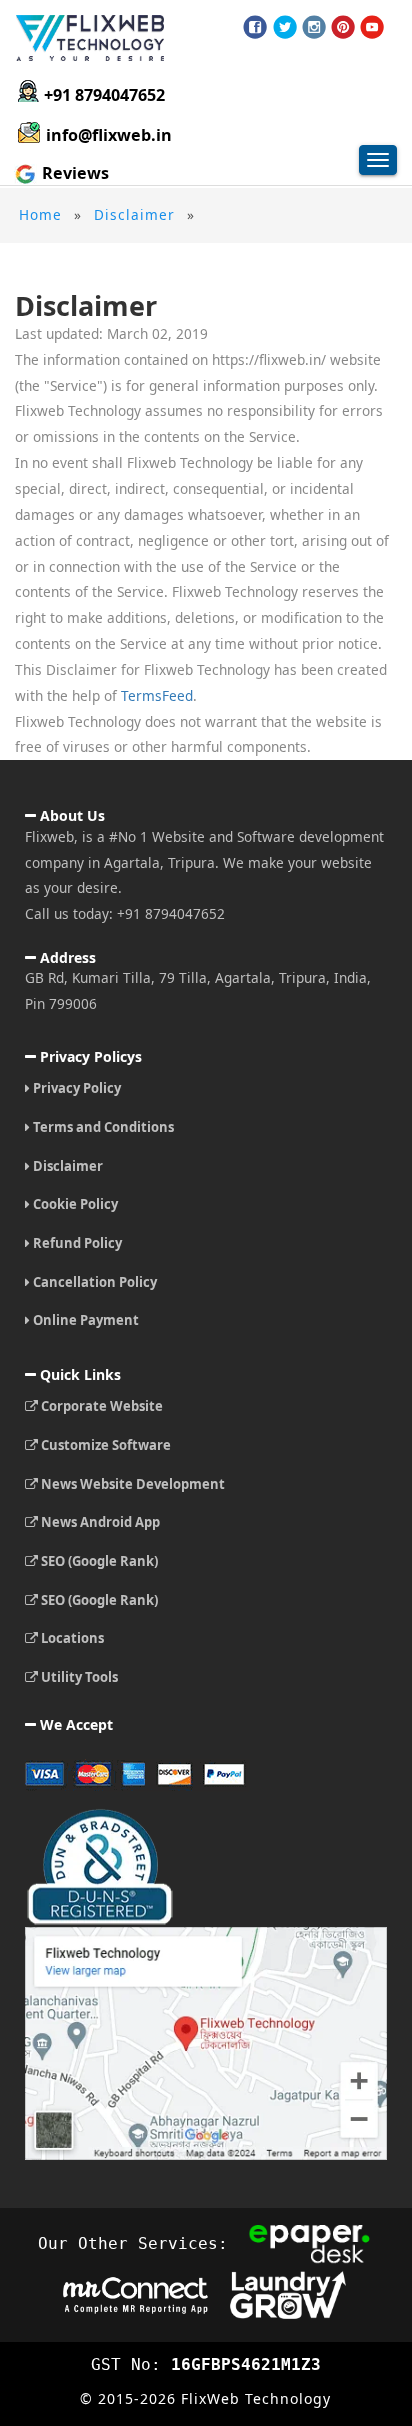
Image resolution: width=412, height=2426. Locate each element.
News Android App (99, 1522)
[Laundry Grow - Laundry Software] (288, 2293)
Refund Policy (76, 1243)
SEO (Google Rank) (98, 1561)
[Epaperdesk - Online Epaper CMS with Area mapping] (310, 2243)
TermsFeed (157, 695)
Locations (71, 1638)
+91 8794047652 (104, 95)
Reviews (73, 173)
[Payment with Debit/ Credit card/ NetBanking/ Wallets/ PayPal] (206, 1781)
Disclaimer (66, 1166)
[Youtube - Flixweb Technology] (372, 27)
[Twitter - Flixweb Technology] (285, 27)
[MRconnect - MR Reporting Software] (135, 2293)
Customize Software (104, 1445)
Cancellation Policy (93, 1282)
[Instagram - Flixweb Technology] (314, 27)
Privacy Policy (75, 1088)
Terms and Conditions (102, 1127)
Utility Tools (78, 1677)
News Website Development (131, 1484)
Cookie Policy (74, 1204)
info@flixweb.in (109, 135)
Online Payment (84, 1320)
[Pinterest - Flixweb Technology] (343, 27)
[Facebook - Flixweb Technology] (255, 27)
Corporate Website (100, 1406)
